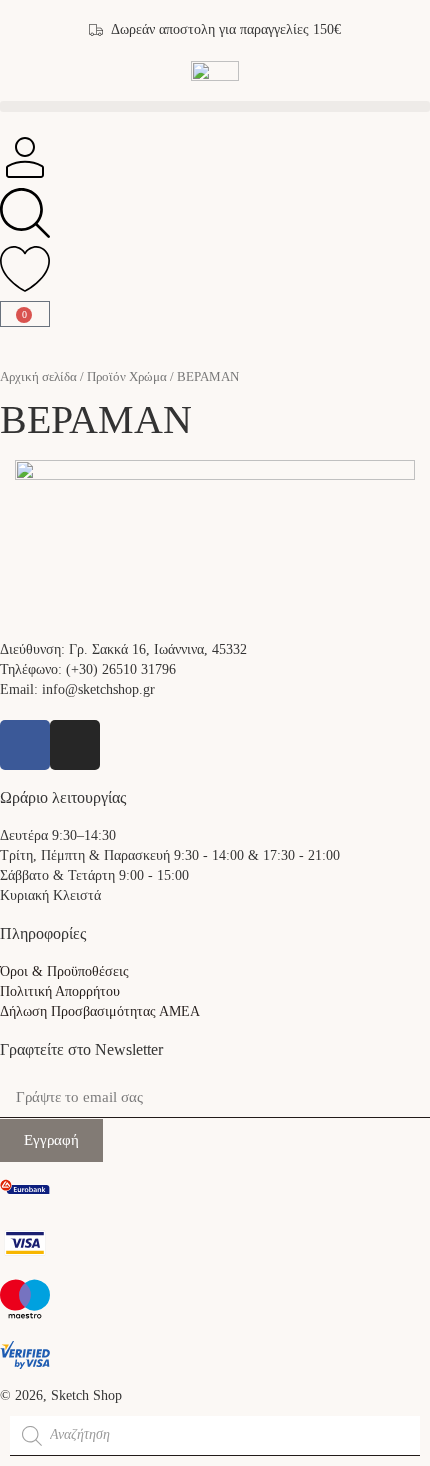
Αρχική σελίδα (38, 377)
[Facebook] (25, 745)
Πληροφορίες (43, 933)
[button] (215, 106)
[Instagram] (75, 745)
